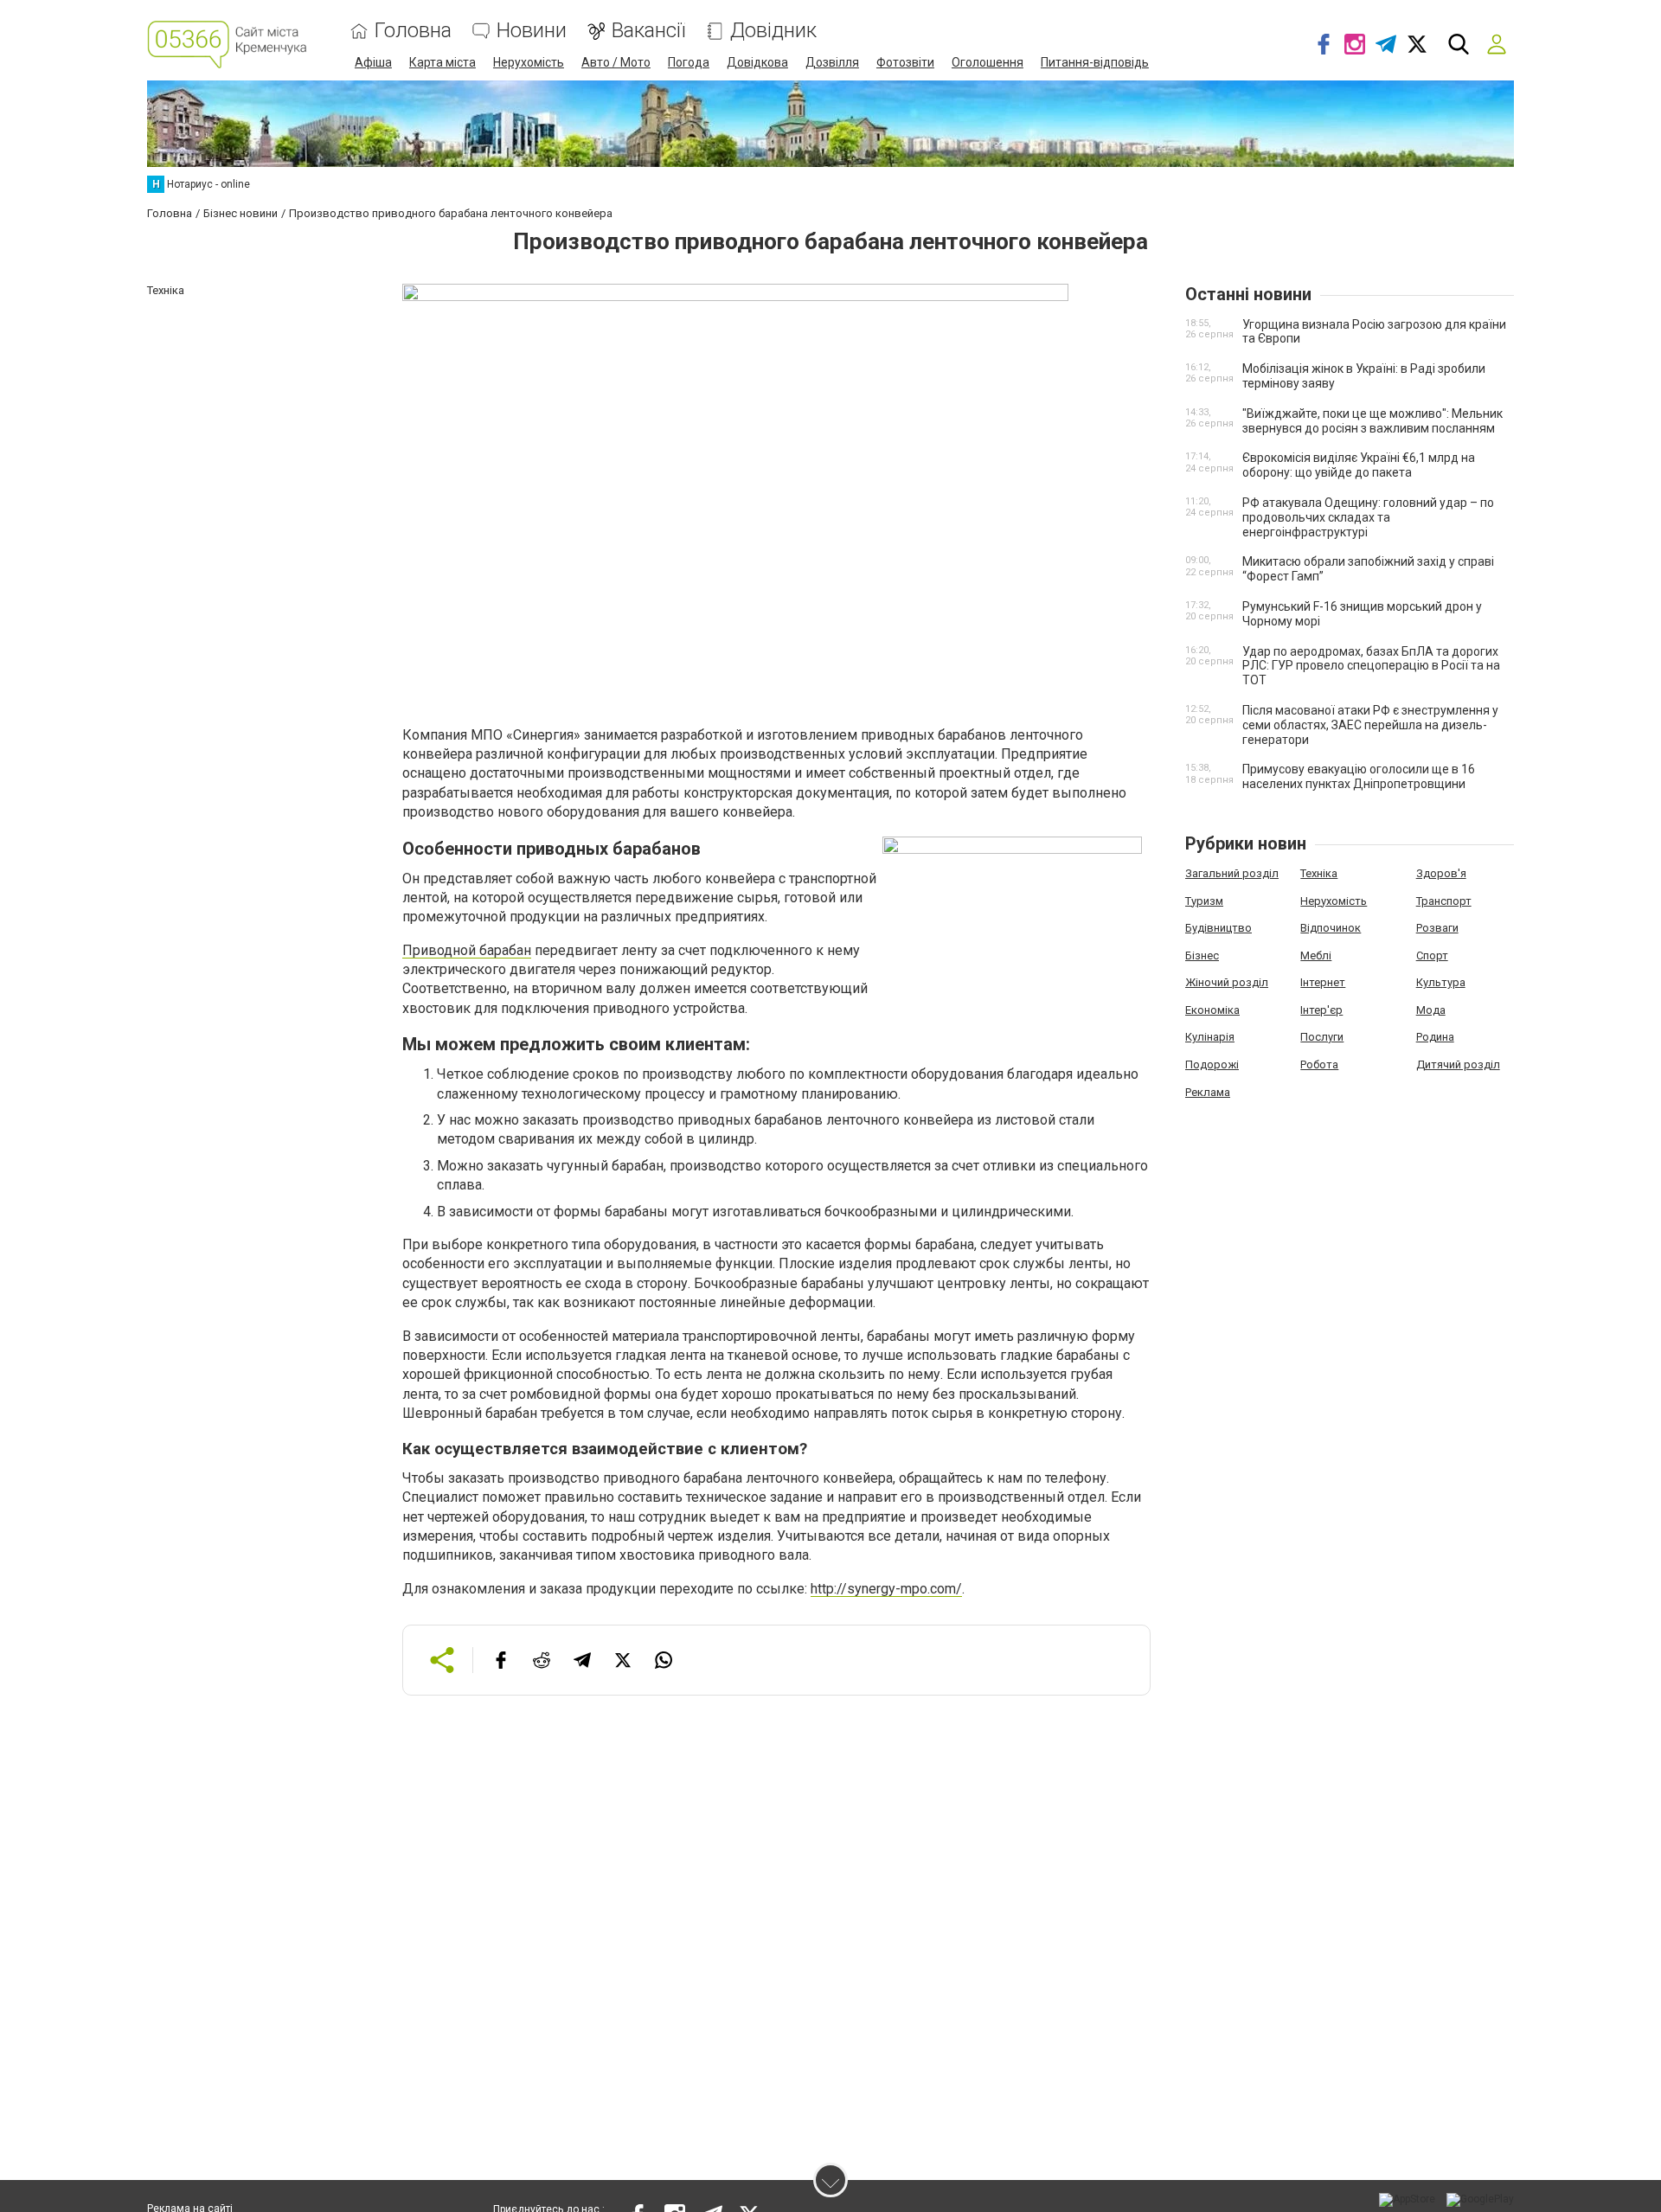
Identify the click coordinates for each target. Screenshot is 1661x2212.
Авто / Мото (616, 62)
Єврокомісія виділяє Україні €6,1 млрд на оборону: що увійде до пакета (1359, 465)
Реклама (1208, 1092)
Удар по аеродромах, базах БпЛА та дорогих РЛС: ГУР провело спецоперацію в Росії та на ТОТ (1371, 666)
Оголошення (988, 62)
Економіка (1212, 1010)
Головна (413, 31)
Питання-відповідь (1095, 62)
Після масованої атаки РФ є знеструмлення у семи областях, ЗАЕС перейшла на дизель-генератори (1370, 725)
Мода (1431, 1010)
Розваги (1437, 928)
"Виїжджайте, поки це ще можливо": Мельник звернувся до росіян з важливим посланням (1372, 421)
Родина (1435, 1037)
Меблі (1316, 955)
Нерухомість (529, 62)
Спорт (1432, 955)
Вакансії (648, 31)
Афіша (373, 62)
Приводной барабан (467, 950)
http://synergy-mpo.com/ (886, 1589)
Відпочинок (1331, 928)
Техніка (1319, 873)
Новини (532, 31)
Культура (1441, 982)
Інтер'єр (1321, 1010)
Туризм (1204, 901)
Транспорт (1444, 901)
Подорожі (1212, 1064)
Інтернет (1323, 982)
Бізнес (1202, 955)
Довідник (773, 31)
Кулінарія (1210, 1037)
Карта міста (443, 62)
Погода (689, 62)
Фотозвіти (905, 62)
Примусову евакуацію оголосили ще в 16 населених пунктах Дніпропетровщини (1359, 776)
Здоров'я (1441, 873)
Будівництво (1218, 928)
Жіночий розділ (1227, 982)
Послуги (1322, 1037)
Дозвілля (832, 62)
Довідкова (757, 62)
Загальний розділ (1232, 873)
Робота (1319, 1064)
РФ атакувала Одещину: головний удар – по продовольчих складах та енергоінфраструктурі (1368, 517)
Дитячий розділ (1458, 1064)
